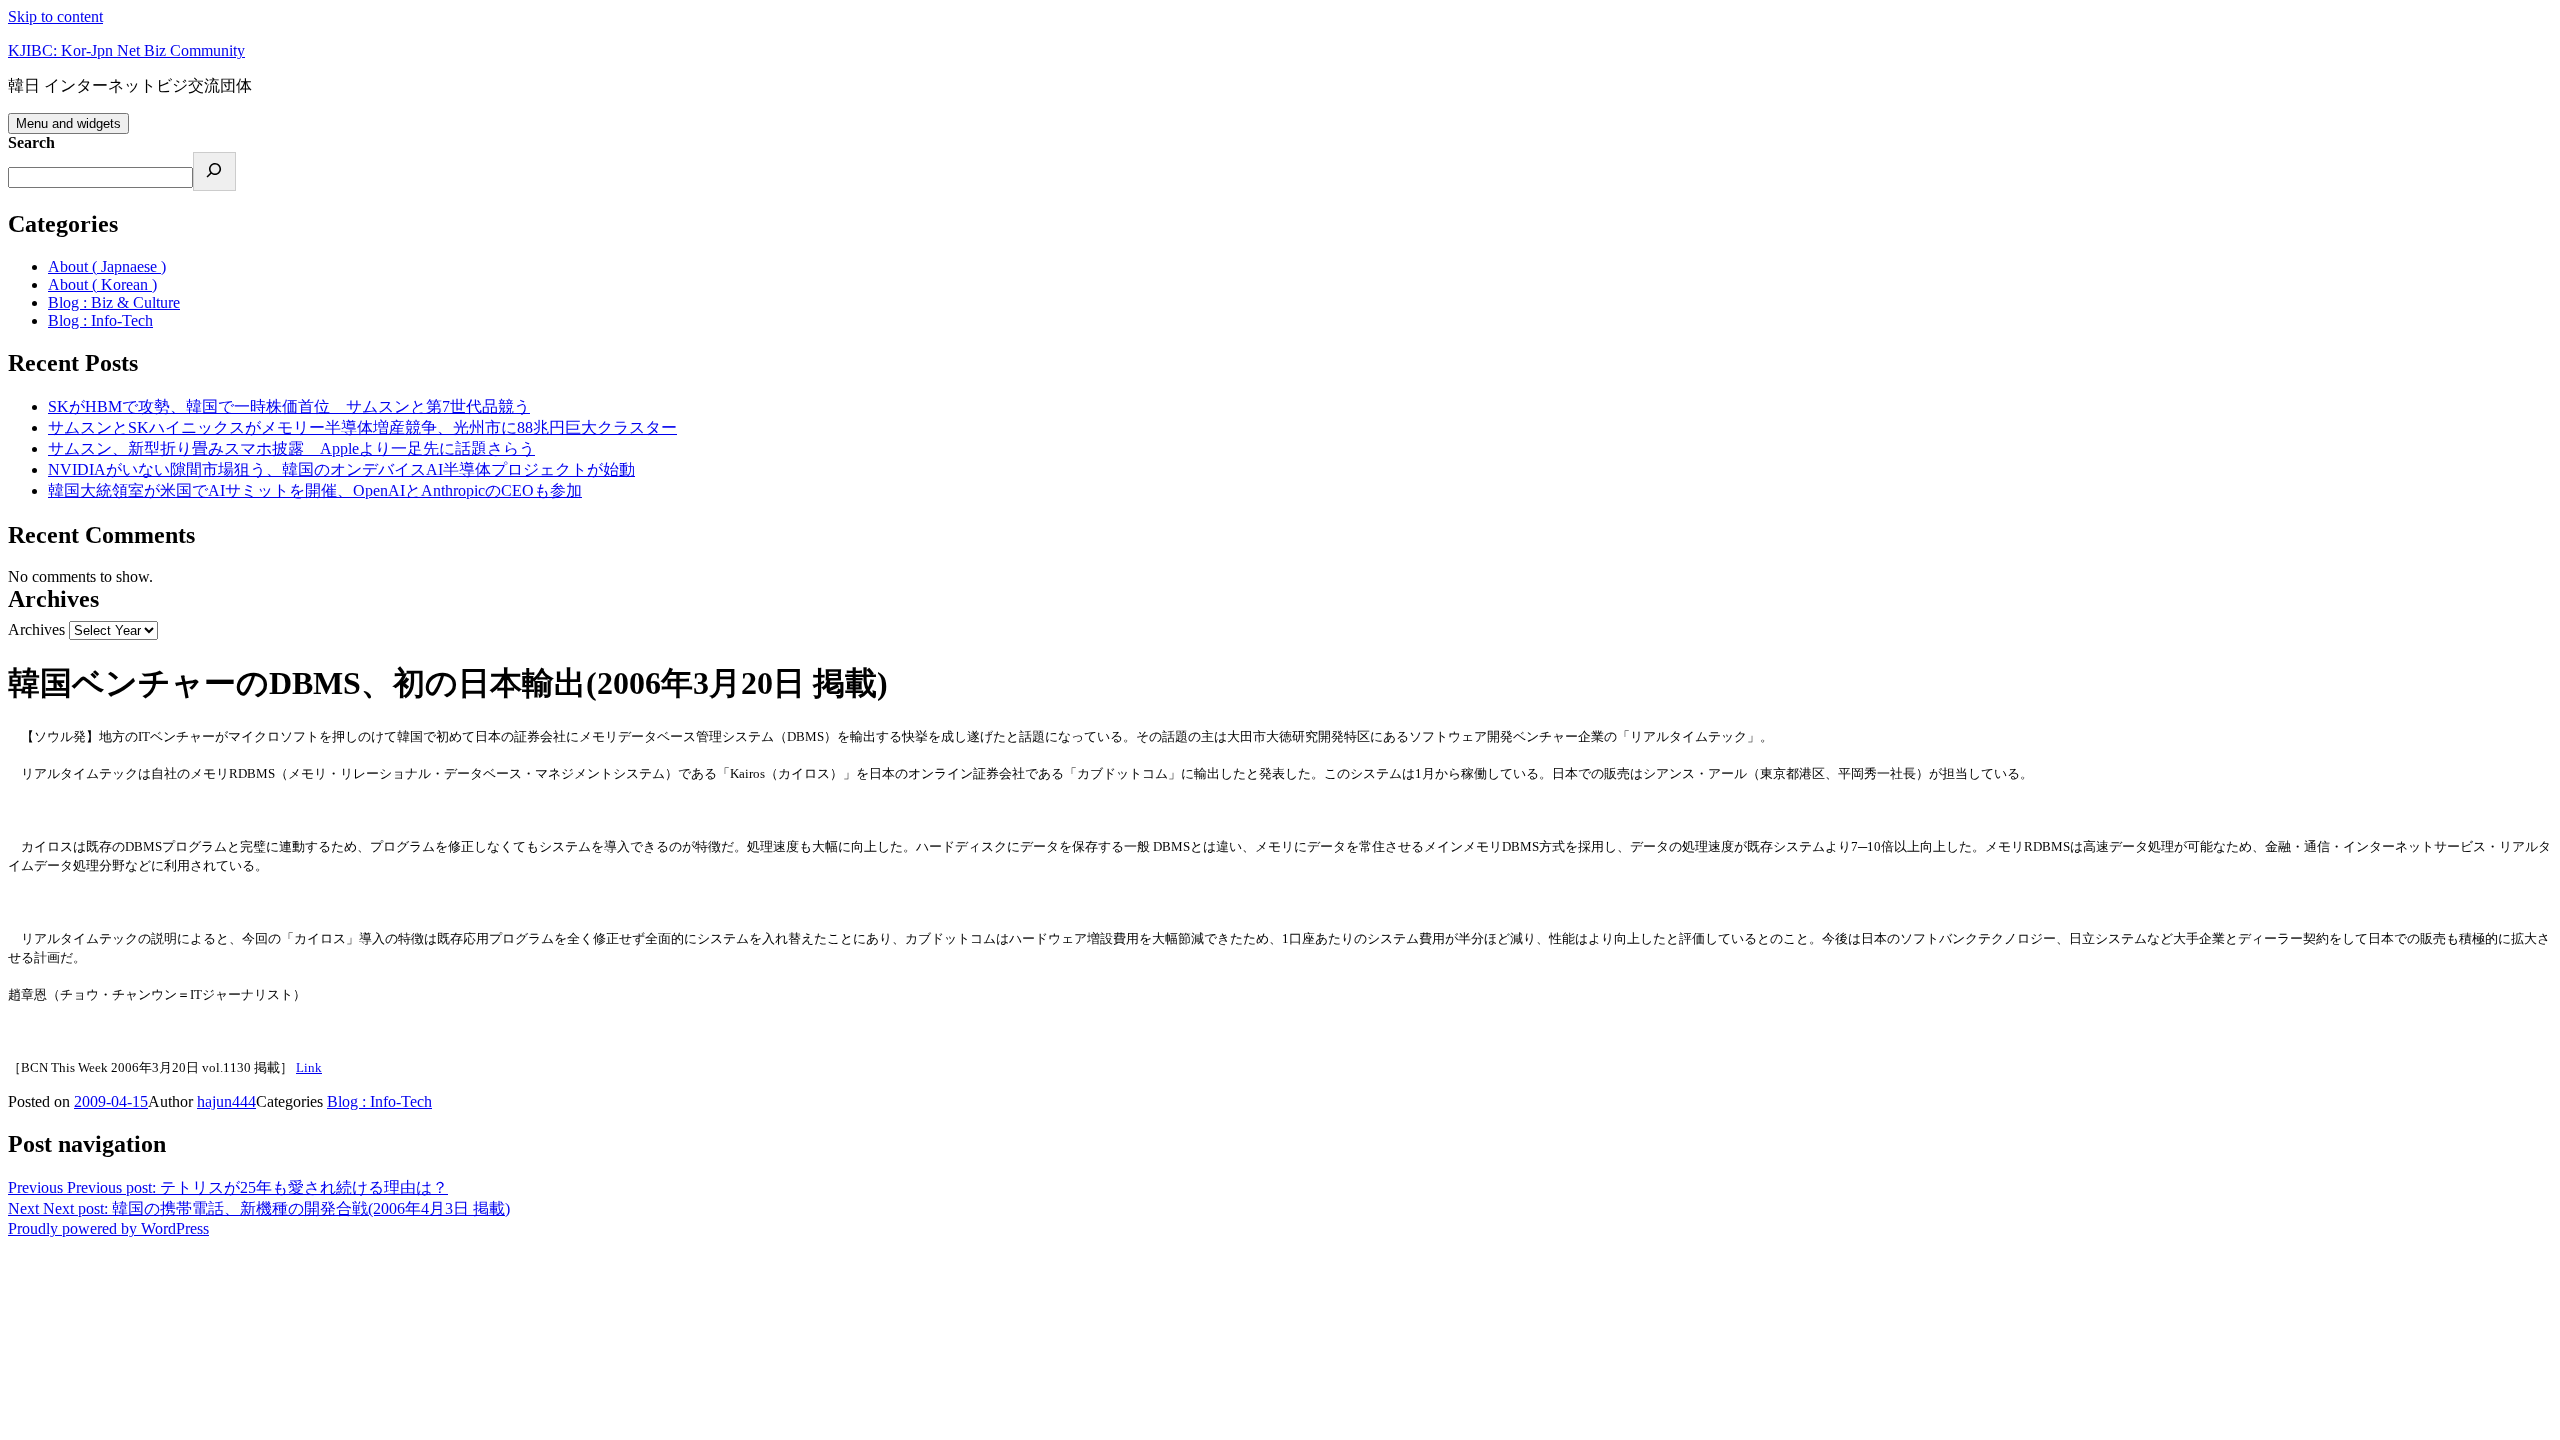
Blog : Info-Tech (100, 320)
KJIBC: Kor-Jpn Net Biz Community (126, 50)
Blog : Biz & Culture (114, 302)
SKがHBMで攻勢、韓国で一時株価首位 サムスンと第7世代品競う (289, 406)
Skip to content (55, 16)
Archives (36, 629)
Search (31, 142)
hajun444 (226, 1101)
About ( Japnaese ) (107, 266)
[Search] (214, 171)
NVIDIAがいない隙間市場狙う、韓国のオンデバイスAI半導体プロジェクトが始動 (341, 469)
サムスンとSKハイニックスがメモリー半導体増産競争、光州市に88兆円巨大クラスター (362, 427)
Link (309, 1067)
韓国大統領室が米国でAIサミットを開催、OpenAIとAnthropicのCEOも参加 (315, 490)
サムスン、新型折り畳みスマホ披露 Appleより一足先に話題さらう (291, 448)
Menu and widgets (68, 123)
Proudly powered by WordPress (108, 1228)
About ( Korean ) (102, 284)
